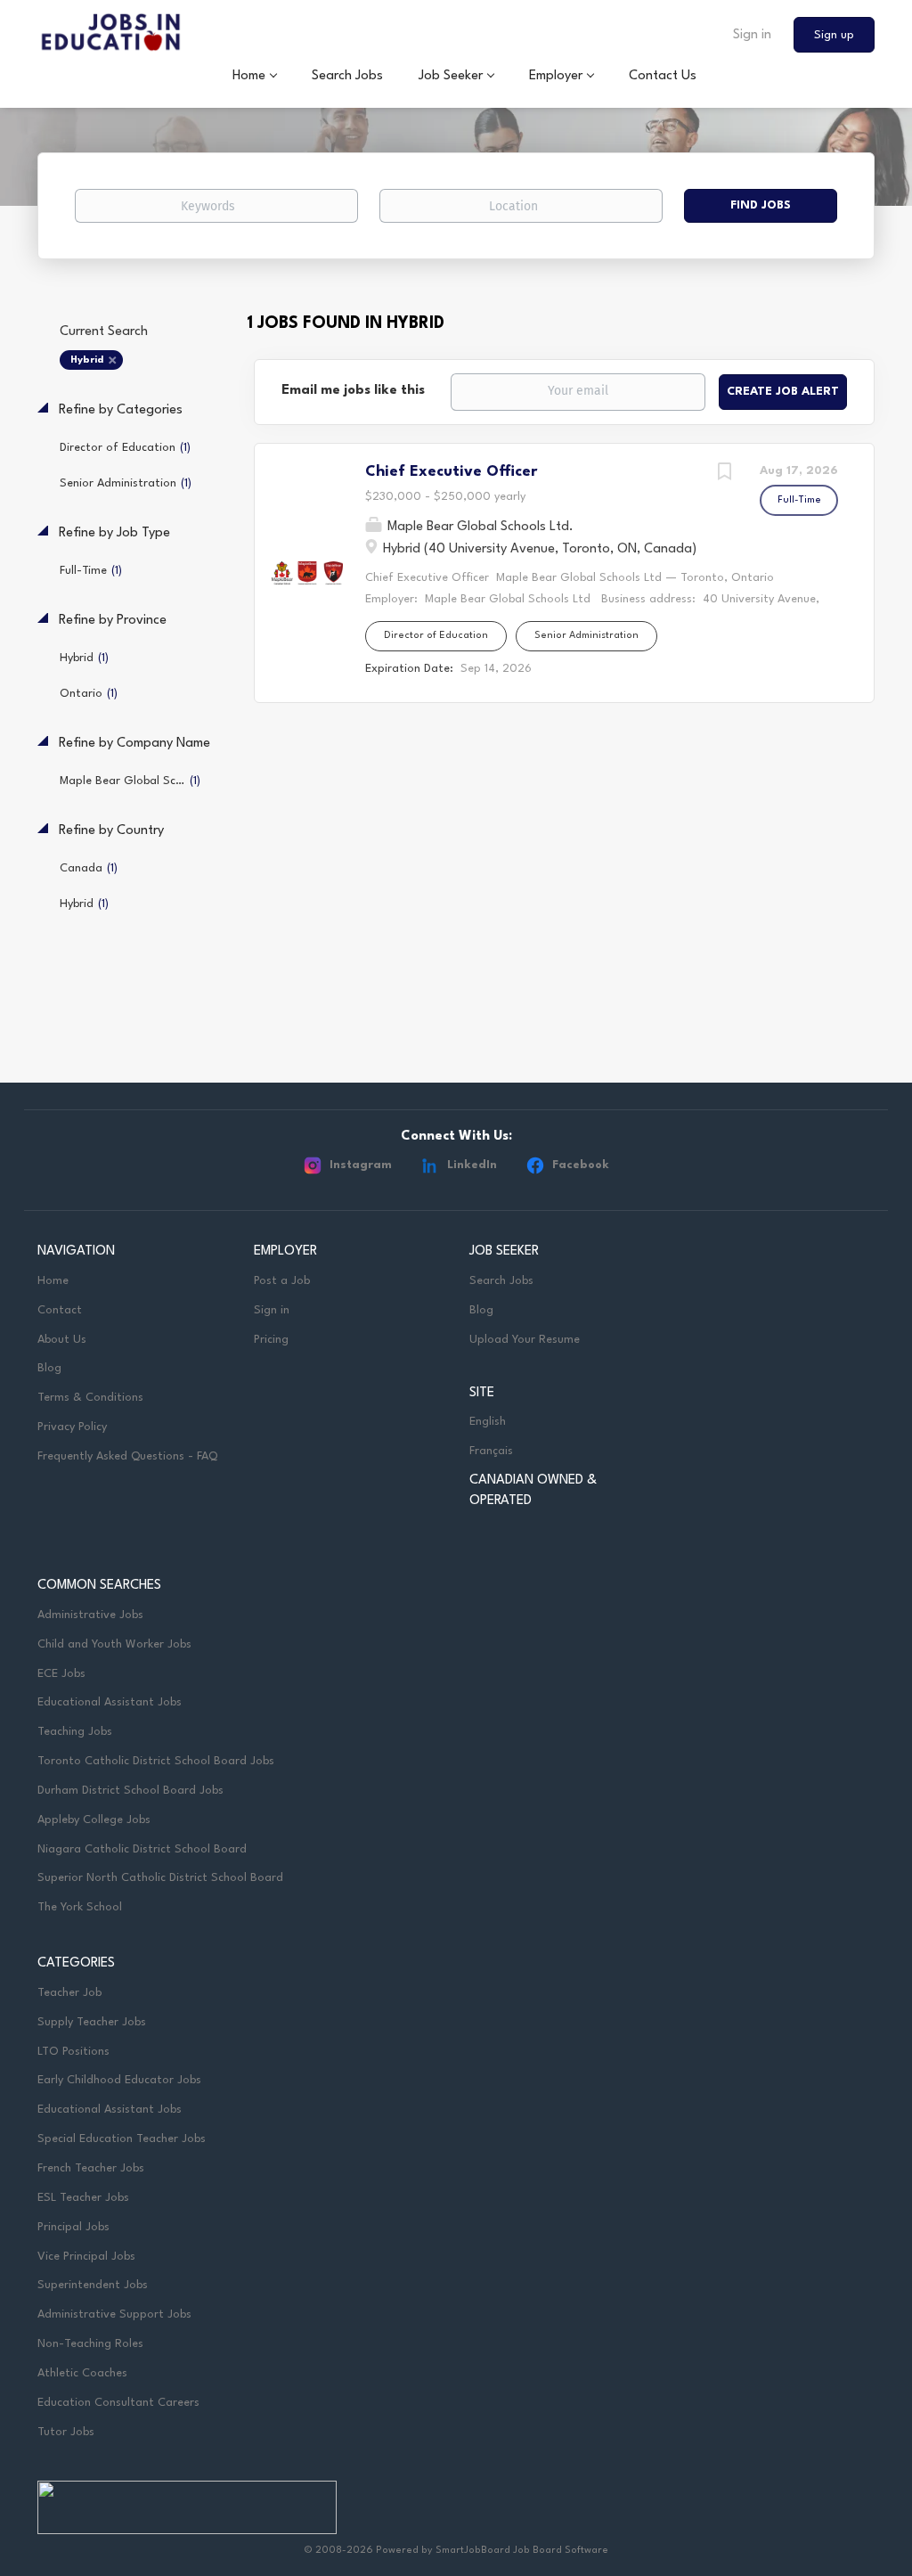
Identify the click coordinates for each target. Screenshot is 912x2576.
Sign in (752, 35)
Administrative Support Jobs (114, 2314)
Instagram (361, 1165)
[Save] (724, 474)
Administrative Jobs (90, 1615)
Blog (49, 1368)
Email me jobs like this (353, 391)
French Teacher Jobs (91, 2168)
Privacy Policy (72, 1427)
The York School (80, 1907)
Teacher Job (69, 1993)
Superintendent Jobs (93, 2285)
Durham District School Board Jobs (130, 1791)
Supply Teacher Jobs (92, 2022)
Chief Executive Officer (451, 472)
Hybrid (87, 360)
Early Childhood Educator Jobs (119, 2080)
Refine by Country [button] (110, 831)
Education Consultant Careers (118, 2403)
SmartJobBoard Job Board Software (522, 2551)
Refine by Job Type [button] (113, 533)
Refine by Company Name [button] (133, 744)
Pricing (271, 1340)
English (488, 1422)
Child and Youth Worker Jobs (114, 1644)
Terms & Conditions (90, 1398)
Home (53, 1281)
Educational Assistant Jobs (110, 1702)
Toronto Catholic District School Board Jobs (156, 1761)
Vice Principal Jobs (88, 2257)
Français (491, 1451)
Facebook (581, 1165)
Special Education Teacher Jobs (122, 2139)
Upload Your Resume (525, 1340)
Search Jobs (501, 1281)
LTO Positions (73, 2052)
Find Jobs (761, 205)
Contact (60, 1310)
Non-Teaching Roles (90, 2344)
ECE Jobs (61, 1674)
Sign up (834, 35)
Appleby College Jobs (94, 1820)
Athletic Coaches (82, 2373)
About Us (62, 1340)
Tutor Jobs (66, 2432)
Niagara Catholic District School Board (142, 1849)
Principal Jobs (73, 2227)
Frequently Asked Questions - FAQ (127, 1456)
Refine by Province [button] (111, 621)
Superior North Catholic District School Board (160, 1878)
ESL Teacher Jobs (83, 2198)
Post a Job (282, 1281)
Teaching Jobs (75, 1732)
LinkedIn (472, 1165)
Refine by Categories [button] (119, 410)
